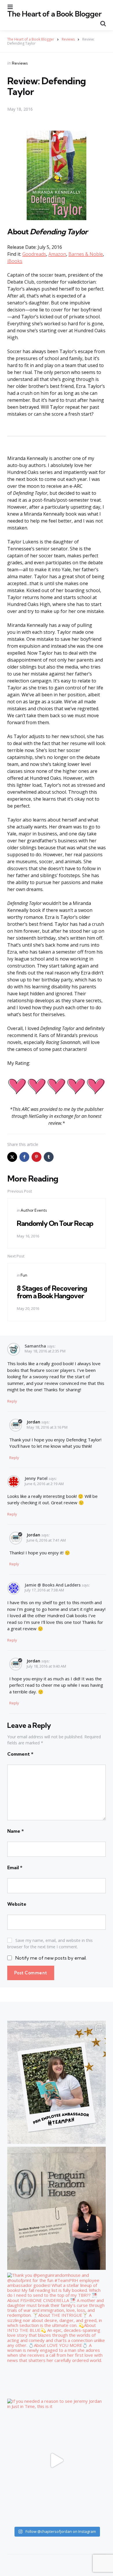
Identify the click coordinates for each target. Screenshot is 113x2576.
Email (15, 1867)
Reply (12, 1401)
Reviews (20, 63)
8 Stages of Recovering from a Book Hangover (52, 1292)
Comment (20, 1754)
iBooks (15, 261)
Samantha (35, 1346)
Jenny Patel (36, 1478)
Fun (24, 1275)
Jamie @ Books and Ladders (53, 1585)
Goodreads (34, 254)
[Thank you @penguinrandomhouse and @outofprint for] (57, 2334)
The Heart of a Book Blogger (54, 14)
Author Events (34, 1210)
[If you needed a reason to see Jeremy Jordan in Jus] (57, 2460)
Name (16, 1831)
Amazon (57, 254)
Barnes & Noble (86, 254)
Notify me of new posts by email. (51, 1958)
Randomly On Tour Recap (55, 1223)
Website (17, 1904)
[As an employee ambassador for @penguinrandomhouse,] (57, 2082)
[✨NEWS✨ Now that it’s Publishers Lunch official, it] (57, 2208)
